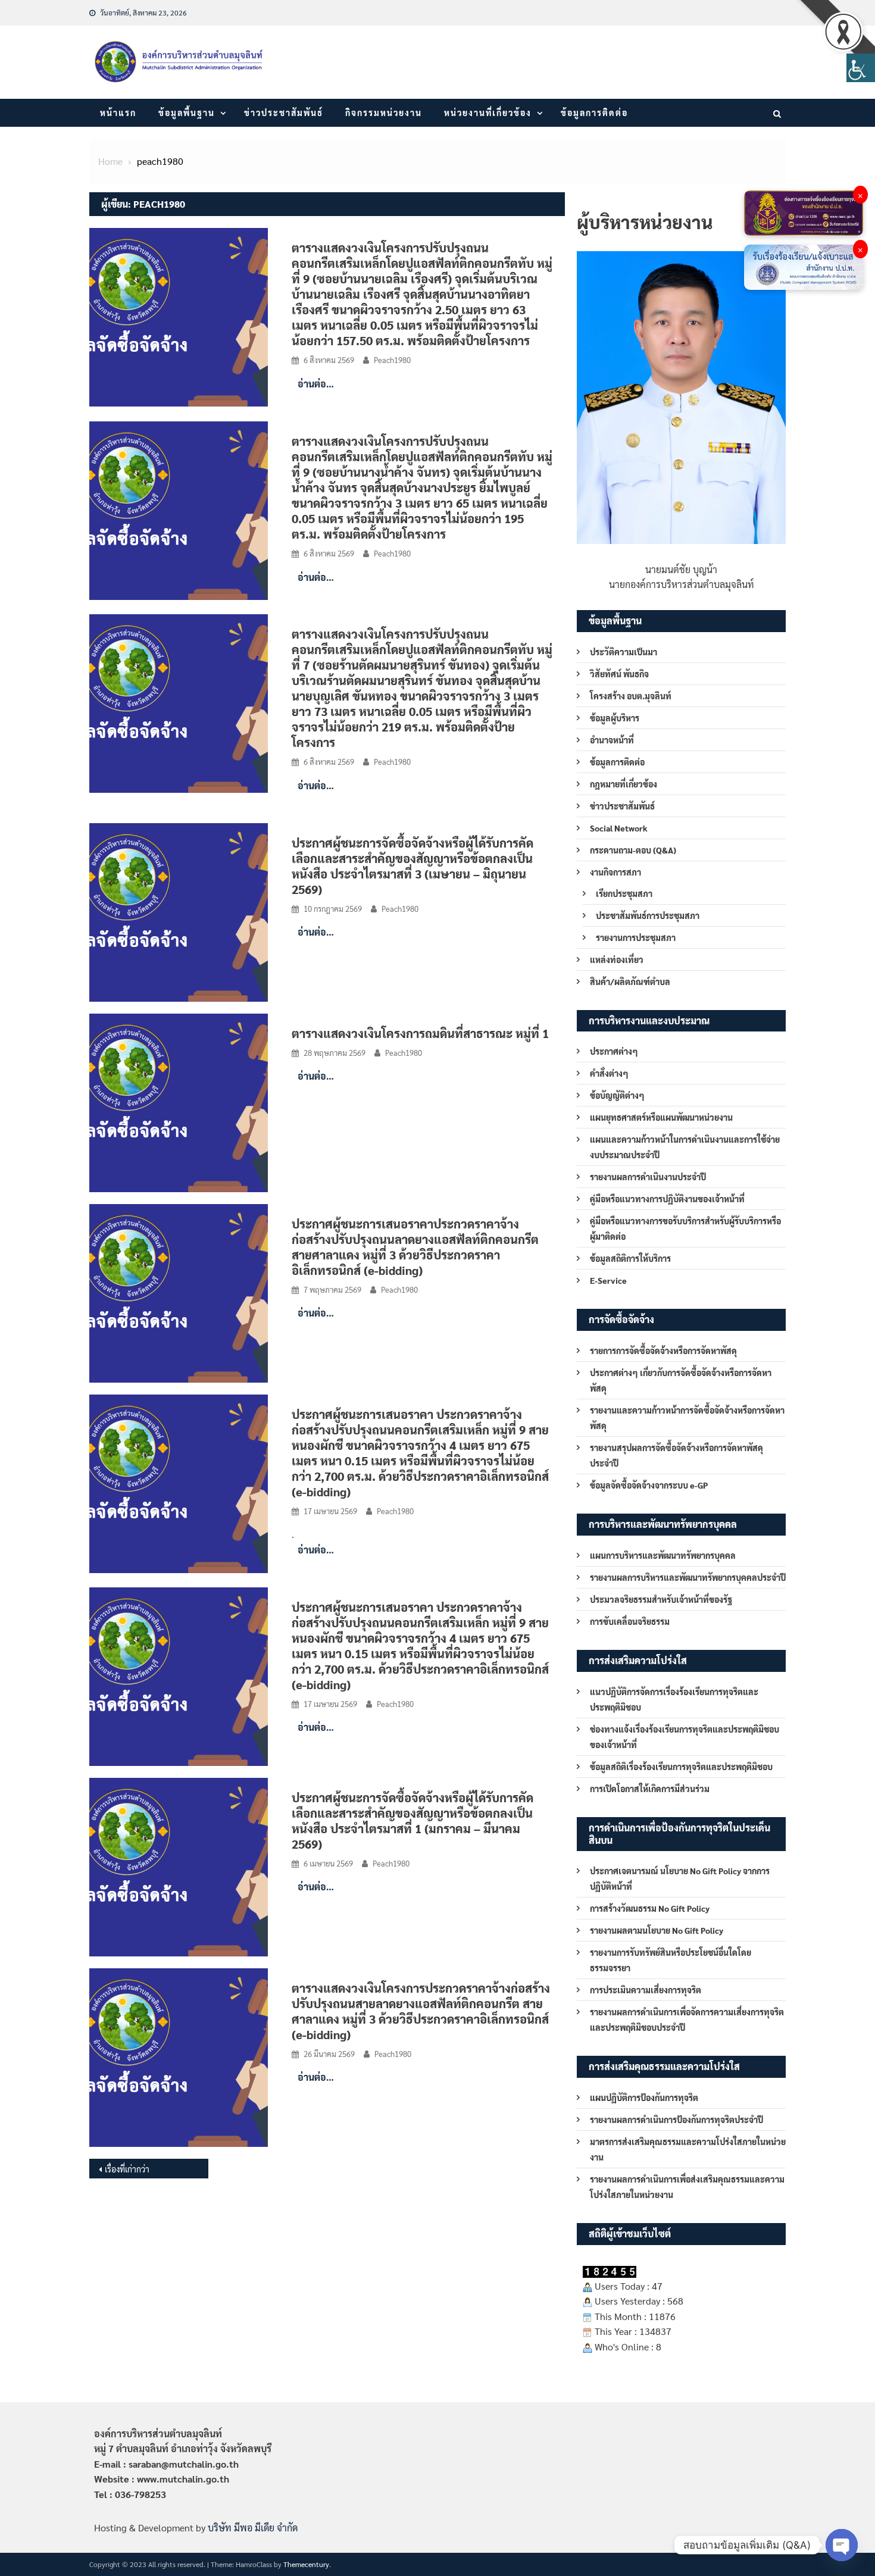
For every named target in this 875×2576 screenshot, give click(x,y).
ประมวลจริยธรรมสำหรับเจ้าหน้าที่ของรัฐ (661, 1599)
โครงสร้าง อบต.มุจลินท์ (631, 696)
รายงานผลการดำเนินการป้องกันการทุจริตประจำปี (676, 2119)
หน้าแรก (118, 112)
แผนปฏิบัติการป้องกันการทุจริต (644, 2097)
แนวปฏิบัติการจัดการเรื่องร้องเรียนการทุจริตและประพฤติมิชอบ (674, 1699)
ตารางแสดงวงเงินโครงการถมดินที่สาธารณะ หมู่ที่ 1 (420, 1033)
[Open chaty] (842, 2545)
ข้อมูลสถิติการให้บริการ (630, 1258)
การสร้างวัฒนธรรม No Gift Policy (650, 1908)
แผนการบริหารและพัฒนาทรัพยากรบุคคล (663, 1555)
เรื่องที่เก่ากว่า (127, 2169)
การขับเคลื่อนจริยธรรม (630, 1621)
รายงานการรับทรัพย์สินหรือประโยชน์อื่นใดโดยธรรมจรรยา (671, 1960)
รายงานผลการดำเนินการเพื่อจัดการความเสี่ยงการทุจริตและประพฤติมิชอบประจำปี (687, 2019)
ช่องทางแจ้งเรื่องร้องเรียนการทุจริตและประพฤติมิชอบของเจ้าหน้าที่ (685, 1737)
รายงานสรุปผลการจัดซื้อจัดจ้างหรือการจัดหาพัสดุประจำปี (676, 1455)
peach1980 (392, 360)
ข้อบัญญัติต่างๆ (617, 1095)
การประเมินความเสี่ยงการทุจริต (646, 1990)
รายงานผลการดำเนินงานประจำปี (648, 1177)
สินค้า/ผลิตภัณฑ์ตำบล (630, 981)
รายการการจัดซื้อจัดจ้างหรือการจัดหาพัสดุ (663, 1350)
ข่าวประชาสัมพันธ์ (284, 112)
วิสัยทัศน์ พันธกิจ (619, 674)
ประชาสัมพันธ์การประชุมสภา (648, 915)
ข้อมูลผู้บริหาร (615, 718)
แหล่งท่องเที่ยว (617, 959)
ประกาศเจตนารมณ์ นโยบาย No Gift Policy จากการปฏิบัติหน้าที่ (680, 1878)
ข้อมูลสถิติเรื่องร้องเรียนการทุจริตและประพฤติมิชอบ (681, 1767)
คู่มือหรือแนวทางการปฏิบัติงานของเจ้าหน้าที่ (667, 1199)
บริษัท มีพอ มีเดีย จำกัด (253, 2527)
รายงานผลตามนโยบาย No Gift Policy (657, 1930)
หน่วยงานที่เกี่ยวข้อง (488, 112)
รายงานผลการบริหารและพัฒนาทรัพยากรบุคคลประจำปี (688, 1577)
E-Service (608, 1280)
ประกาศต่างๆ (614, 1051)
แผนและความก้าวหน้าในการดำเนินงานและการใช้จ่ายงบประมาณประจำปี (685, 1147)
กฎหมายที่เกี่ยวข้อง (624, 784)
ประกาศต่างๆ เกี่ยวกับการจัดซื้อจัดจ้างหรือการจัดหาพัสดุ (681, 1380)
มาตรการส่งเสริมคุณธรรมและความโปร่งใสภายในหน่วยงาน (688, 2149)
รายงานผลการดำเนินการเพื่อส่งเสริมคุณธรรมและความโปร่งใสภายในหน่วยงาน (687, 2187)
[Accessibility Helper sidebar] (861, 68)
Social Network (619, 828)
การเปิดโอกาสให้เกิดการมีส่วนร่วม (650, 1789)
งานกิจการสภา (615, 872)
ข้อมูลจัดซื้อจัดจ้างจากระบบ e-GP (649, 1485)
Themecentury (306, 2564)
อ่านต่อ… (316, 384)
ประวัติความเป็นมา (624, 652)
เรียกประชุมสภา (624, 893)
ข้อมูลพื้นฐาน (187, 112)
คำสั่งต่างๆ (609, 1073)
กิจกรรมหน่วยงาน (384, 112)
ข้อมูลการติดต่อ (594, 112)
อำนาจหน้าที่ (612, 740)
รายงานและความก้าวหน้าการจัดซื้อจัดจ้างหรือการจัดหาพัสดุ (687, 1418)
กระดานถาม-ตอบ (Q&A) (633, 850)
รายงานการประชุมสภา (636, 937)
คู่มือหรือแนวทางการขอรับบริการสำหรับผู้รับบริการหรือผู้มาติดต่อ (685, 1228)
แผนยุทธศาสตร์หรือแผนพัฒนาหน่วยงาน (661, 1117)
